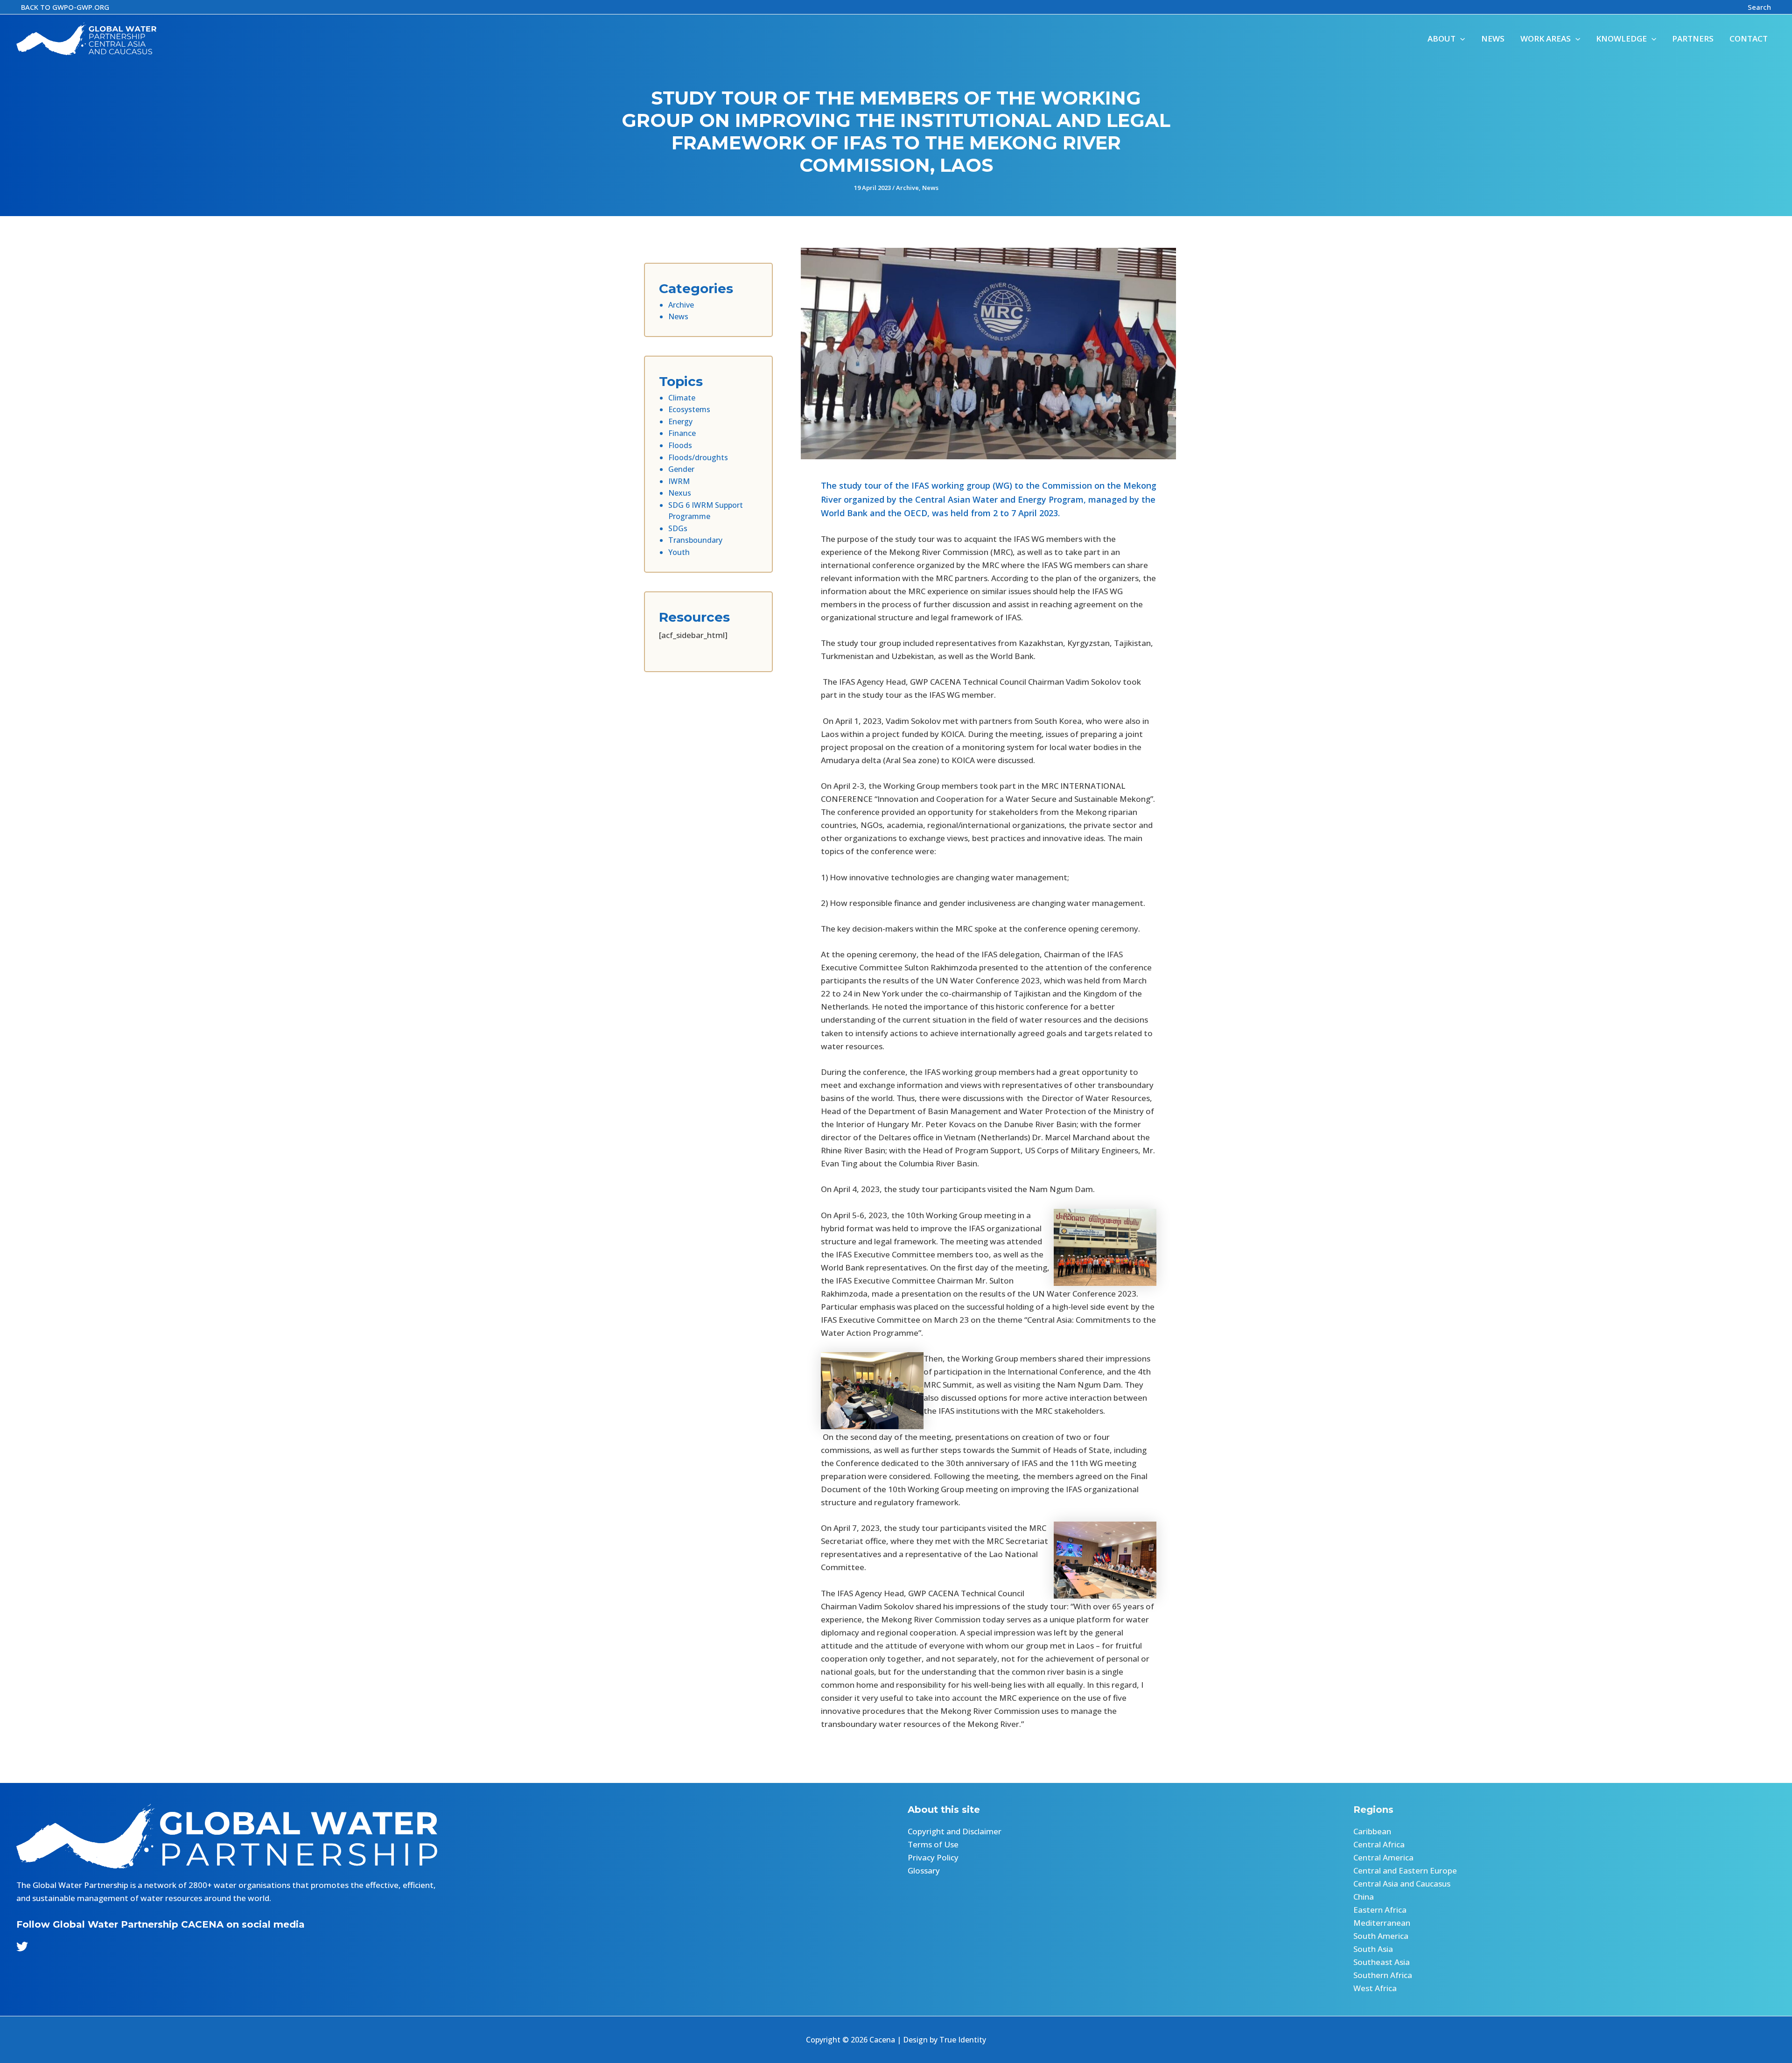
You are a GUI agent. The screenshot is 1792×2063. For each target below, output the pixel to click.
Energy (680, 421)
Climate (682, 398)
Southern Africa (1383, 1975)
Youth (679, 552)
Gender (681, 469)
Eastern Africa (1380, 1910)
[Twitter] (22, 1947)
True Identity (963, 2040)
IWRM (679, 481)
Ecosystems (689, 409)
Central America (1383, 1857)
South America (1381, 1936)
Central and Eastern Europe (1405, 1870)
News (930, 188)
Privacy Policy (933, 1857)
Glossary (924, 1870)
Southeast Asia (1382, 1962)
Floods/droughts (698, 457)
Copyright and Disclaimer (955, 1831)
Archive (907, 188)
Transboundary (695, 540)
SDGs (678, 528)
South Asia (1373, 1949)
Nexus (680, 493)
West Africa (1375, 1988)
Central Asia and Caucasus (1402, 1884)
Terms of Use (933, 1844)
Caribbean (1372, 1831)
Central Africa (1379, 1844)
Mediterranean (1382, 1923)
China (1364, 1897)
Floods (680, 445)
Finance (682, 433)
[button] (65, 7)
